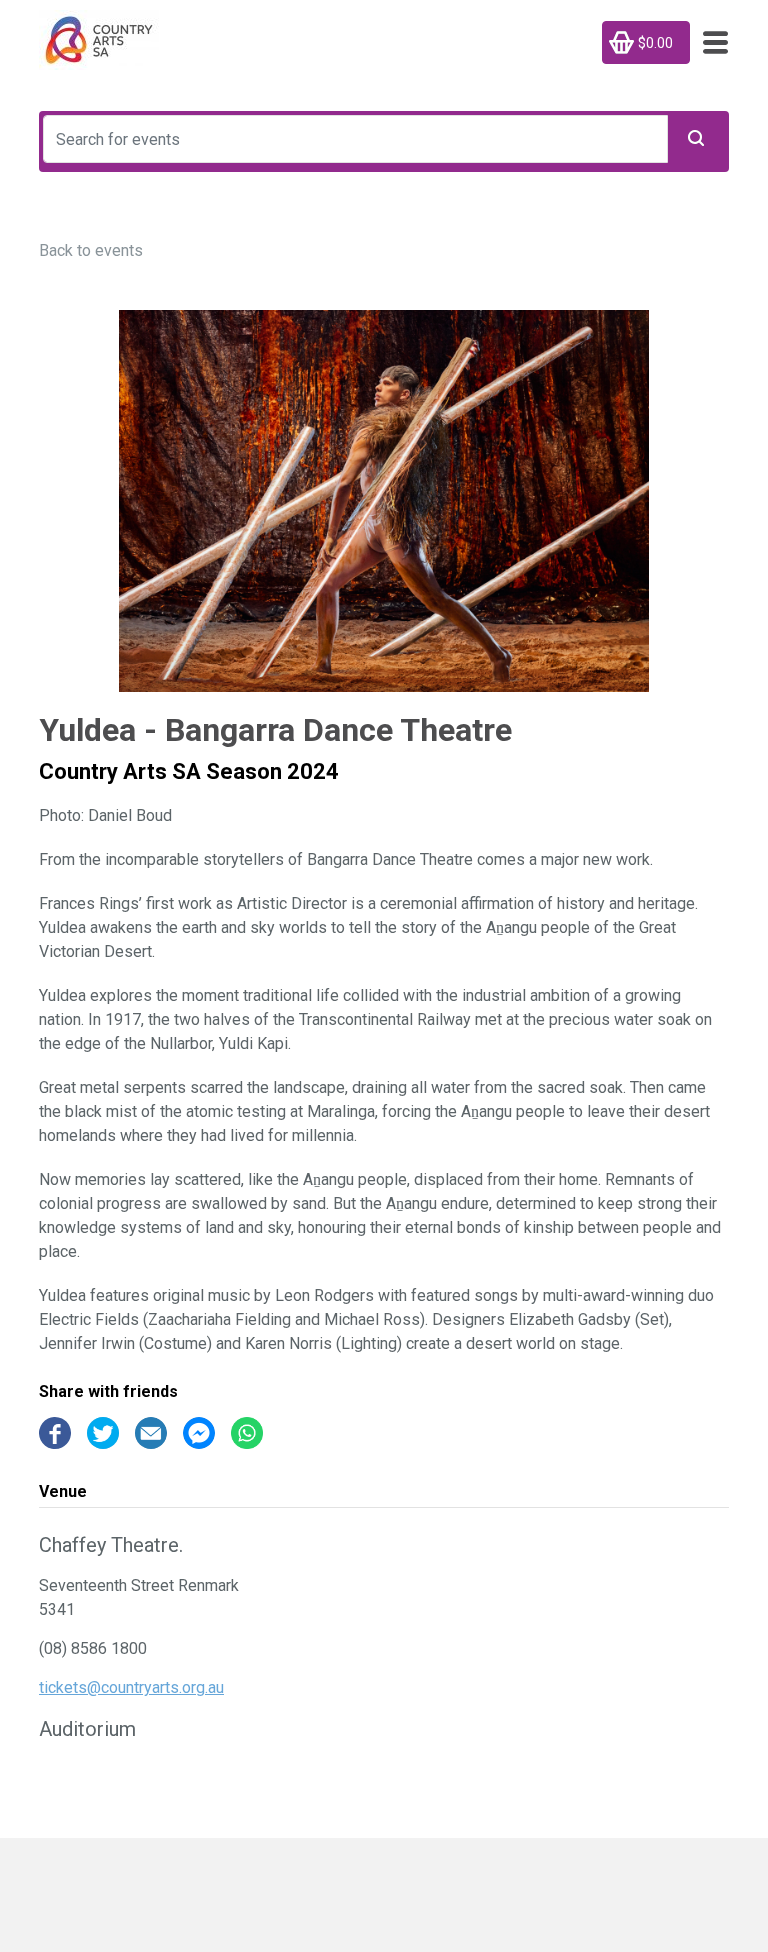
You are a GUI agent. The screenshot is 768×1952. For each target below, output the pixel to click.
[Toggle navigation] (709, 42)
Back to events (91, 250)
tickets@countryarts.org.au (131, 1687)
